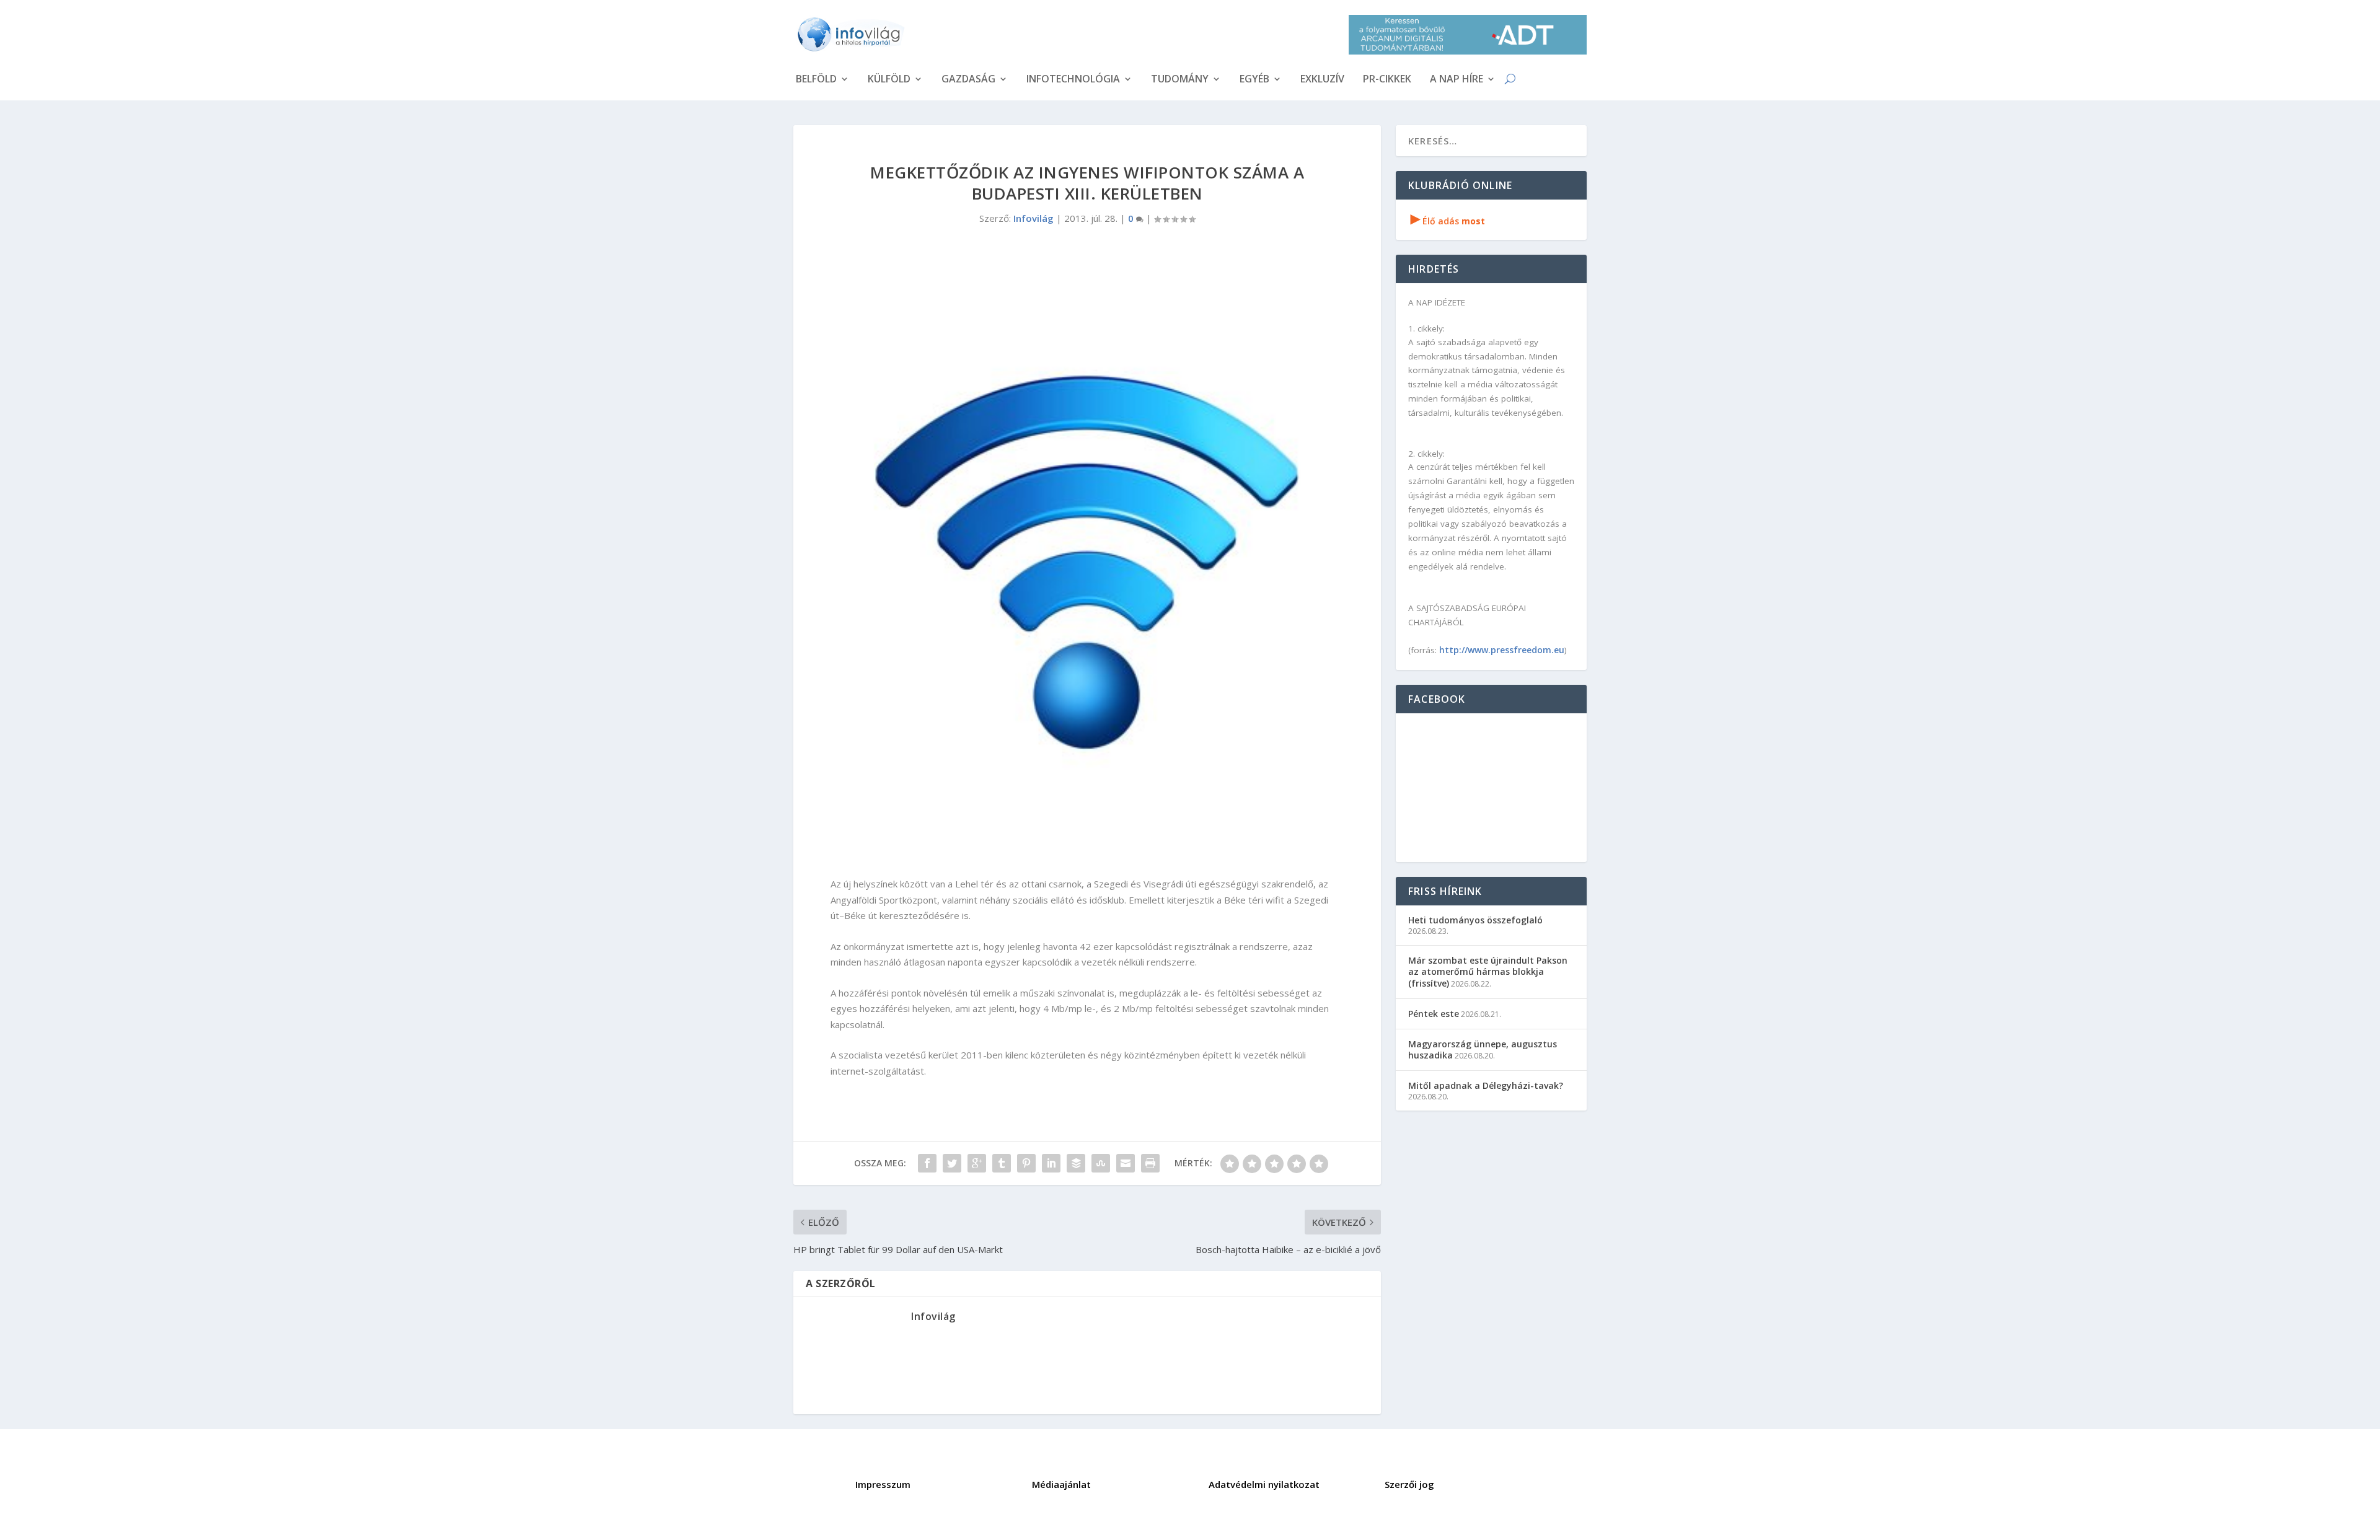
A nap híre (1457, 80)
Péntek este (1434, 1014)
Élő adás (1448, 221)
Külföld (889, 80)
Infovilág (1034, 218)
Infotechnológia (1073, 80)
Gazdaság (968, 80)
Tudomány (1180, 80)
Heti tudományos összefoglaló (1475, 920)
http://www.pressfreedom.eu (1502, 650)
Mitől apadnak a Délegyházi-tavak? (1486, 1085)
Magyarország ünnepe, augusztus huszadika (1483, 1049)
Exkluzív (1322, 80)
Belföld (816, 80)
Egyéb (1254, 80)
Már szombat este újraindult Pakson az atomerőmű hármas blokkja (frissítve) (1488, 971)
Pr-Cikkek (1387, 80)
